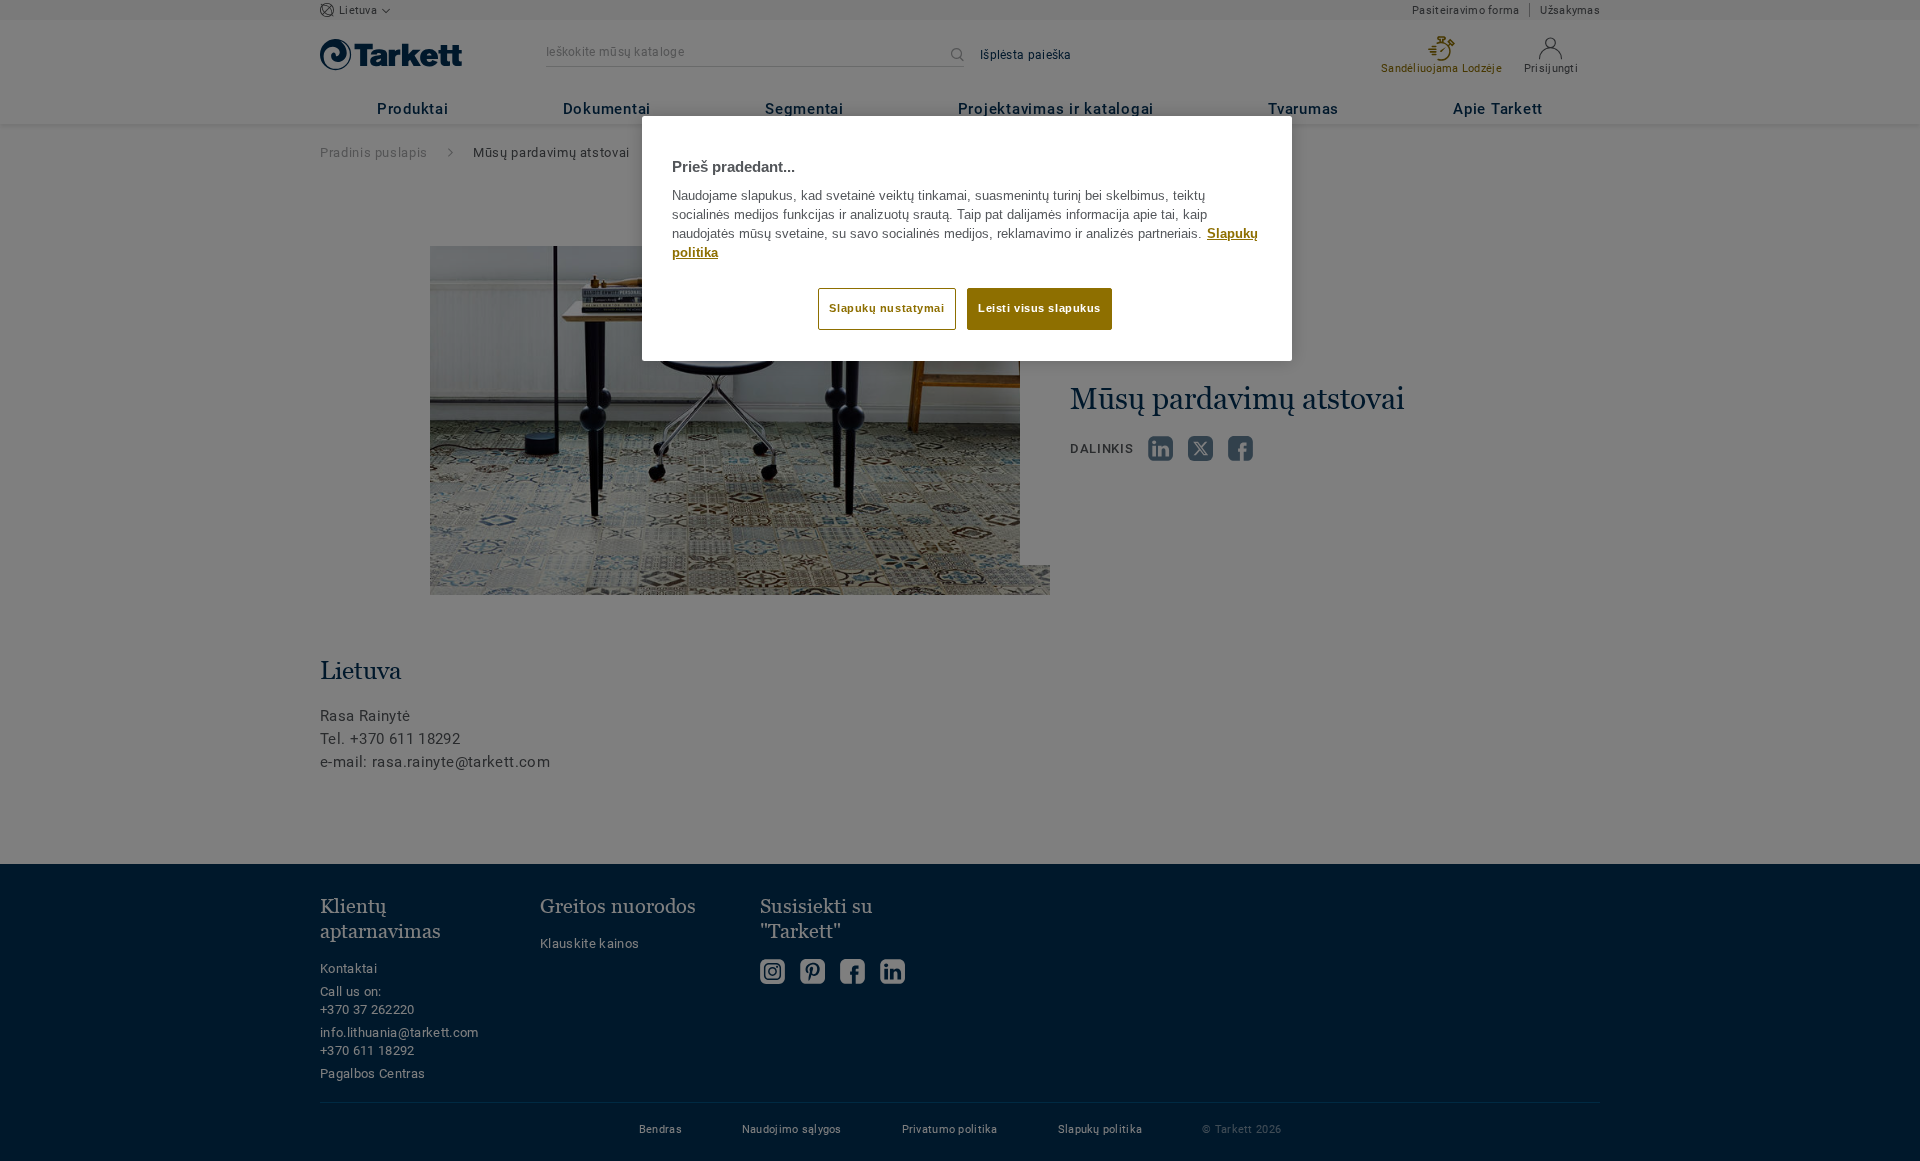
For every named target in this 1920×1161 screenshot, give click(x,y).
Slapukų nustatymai (886, 308)
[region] (967, 238)
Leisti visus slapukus (1039, 308)
